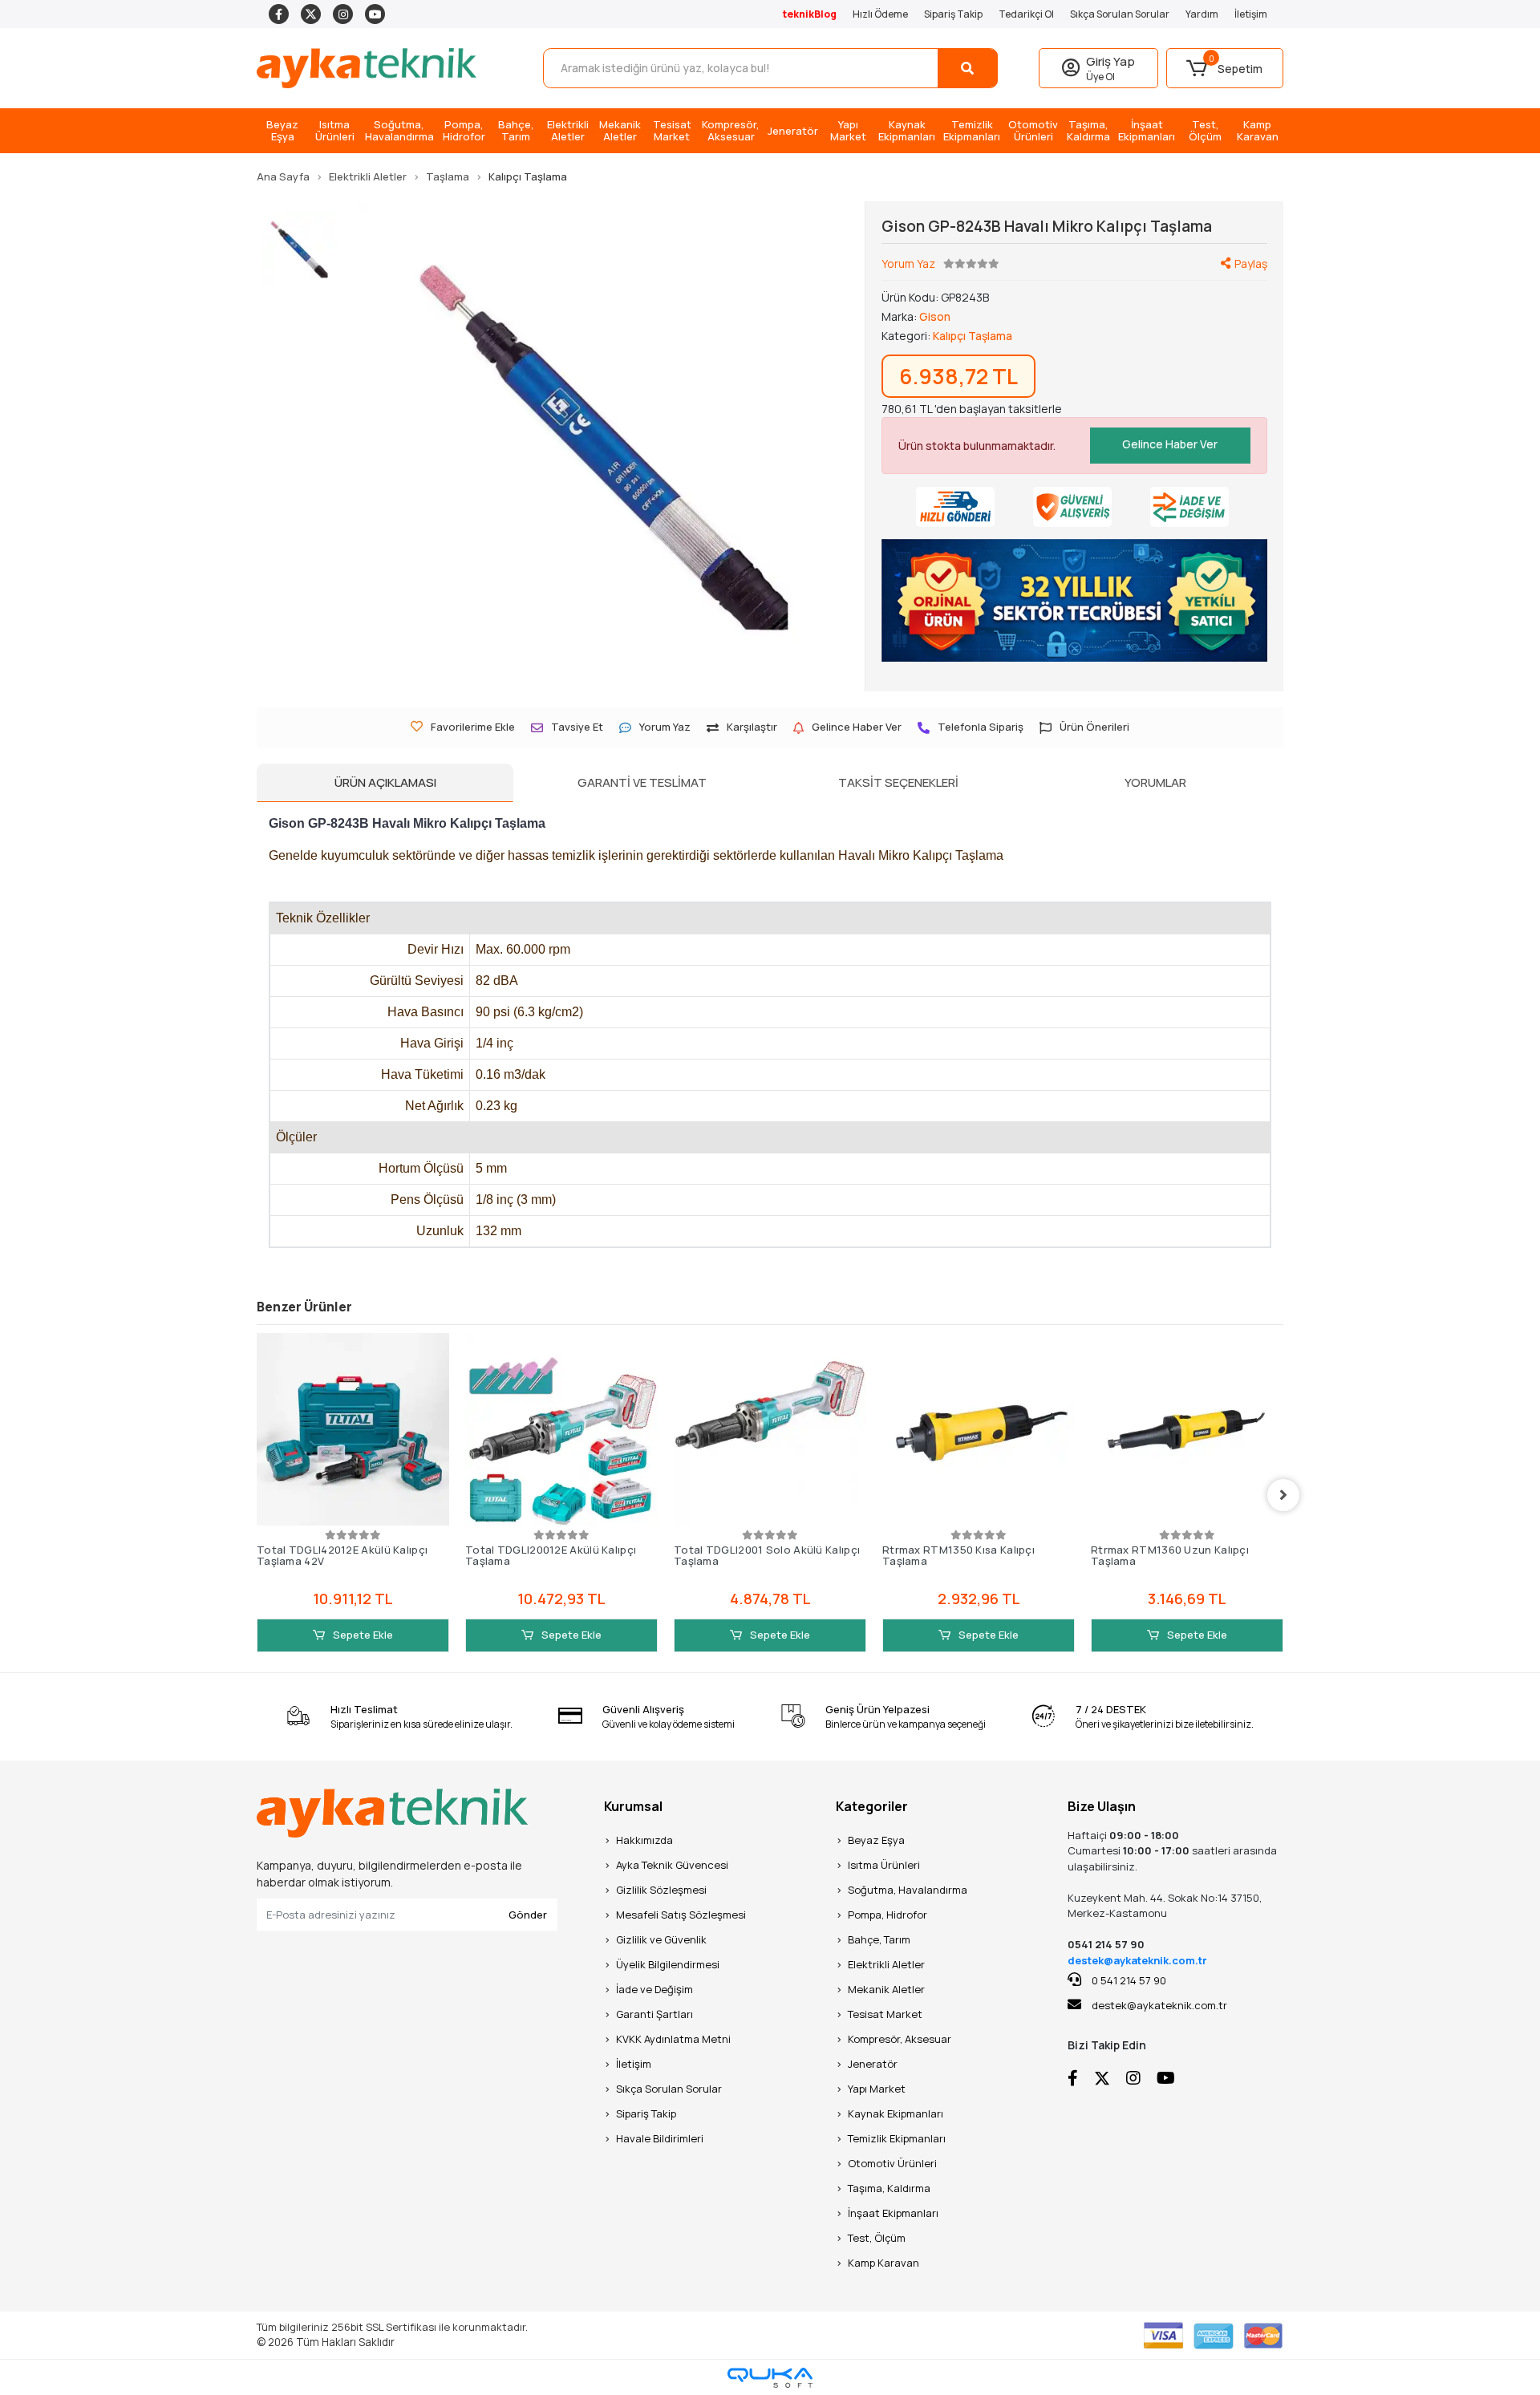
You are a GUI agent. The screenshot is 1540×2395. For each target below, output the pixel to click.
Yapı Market (877, 2089)
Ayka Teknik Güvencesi (672, 1865)
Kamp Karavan (883, 2263)
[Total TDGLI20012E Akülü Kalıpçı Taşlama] (561, 1429)
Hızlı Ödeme (880, 14)
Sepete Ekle (362, 1635)
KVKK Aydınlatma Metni (673, 2039)
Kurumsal (633, 1806)
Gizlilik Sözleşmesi (661, 1890)
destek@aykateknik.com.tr (1137, 1960)
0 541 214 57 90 (1128, 1980)
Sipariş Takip (953, 14)
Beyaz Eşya (876, 1840)
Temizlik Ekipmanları (897, 2138)
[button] (1225, 68)
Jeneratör (873, 2064)
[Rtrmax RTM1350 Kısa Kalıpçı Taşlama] (979, 1429)
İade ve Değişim (654, 1989)
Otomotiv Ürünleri (892, 2163)
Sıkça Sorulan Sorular (1120, 14)
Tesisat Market (885, 2014)
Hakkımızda (644, 1840)
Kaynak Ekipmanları (896, 2113)
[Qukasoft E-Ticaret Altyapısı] (770, 2378)
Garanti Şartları (654, 2014)
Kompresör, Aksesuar (900, 2039)
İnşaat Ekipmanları (893, 2213)
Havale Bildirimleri (660, 2138)
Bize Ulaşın (1102, 1806)
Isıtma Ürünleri (884, 1865)
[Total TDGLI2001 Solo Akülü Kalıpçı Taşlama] (770, 1429)
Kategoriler (872, 1806)
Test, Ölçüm (877, 2238)
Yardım (1202, 14)
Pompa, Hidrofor (888, 1915)
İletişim (1251, 14)
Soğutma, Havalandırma (908, 1890)
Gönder (528, 1915)
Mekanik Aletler (886, 1989)
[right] (1283, 1495)
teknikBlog (810, 14)
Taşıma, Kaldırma (889, 2188)
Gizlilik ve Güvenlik (661, 1939)
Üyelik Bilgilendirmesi (668, 1964)
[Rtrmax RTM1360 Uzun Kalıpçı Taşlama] (1187, 1429)
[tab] (385, 783)
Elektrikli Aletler (886, 1964)
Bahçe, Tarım (879, 1939)
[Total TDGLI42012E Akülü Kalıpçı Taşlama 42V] (353, 1429)
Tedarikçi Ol (1026, 14)
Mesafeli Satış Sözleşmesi (681, 1915)
